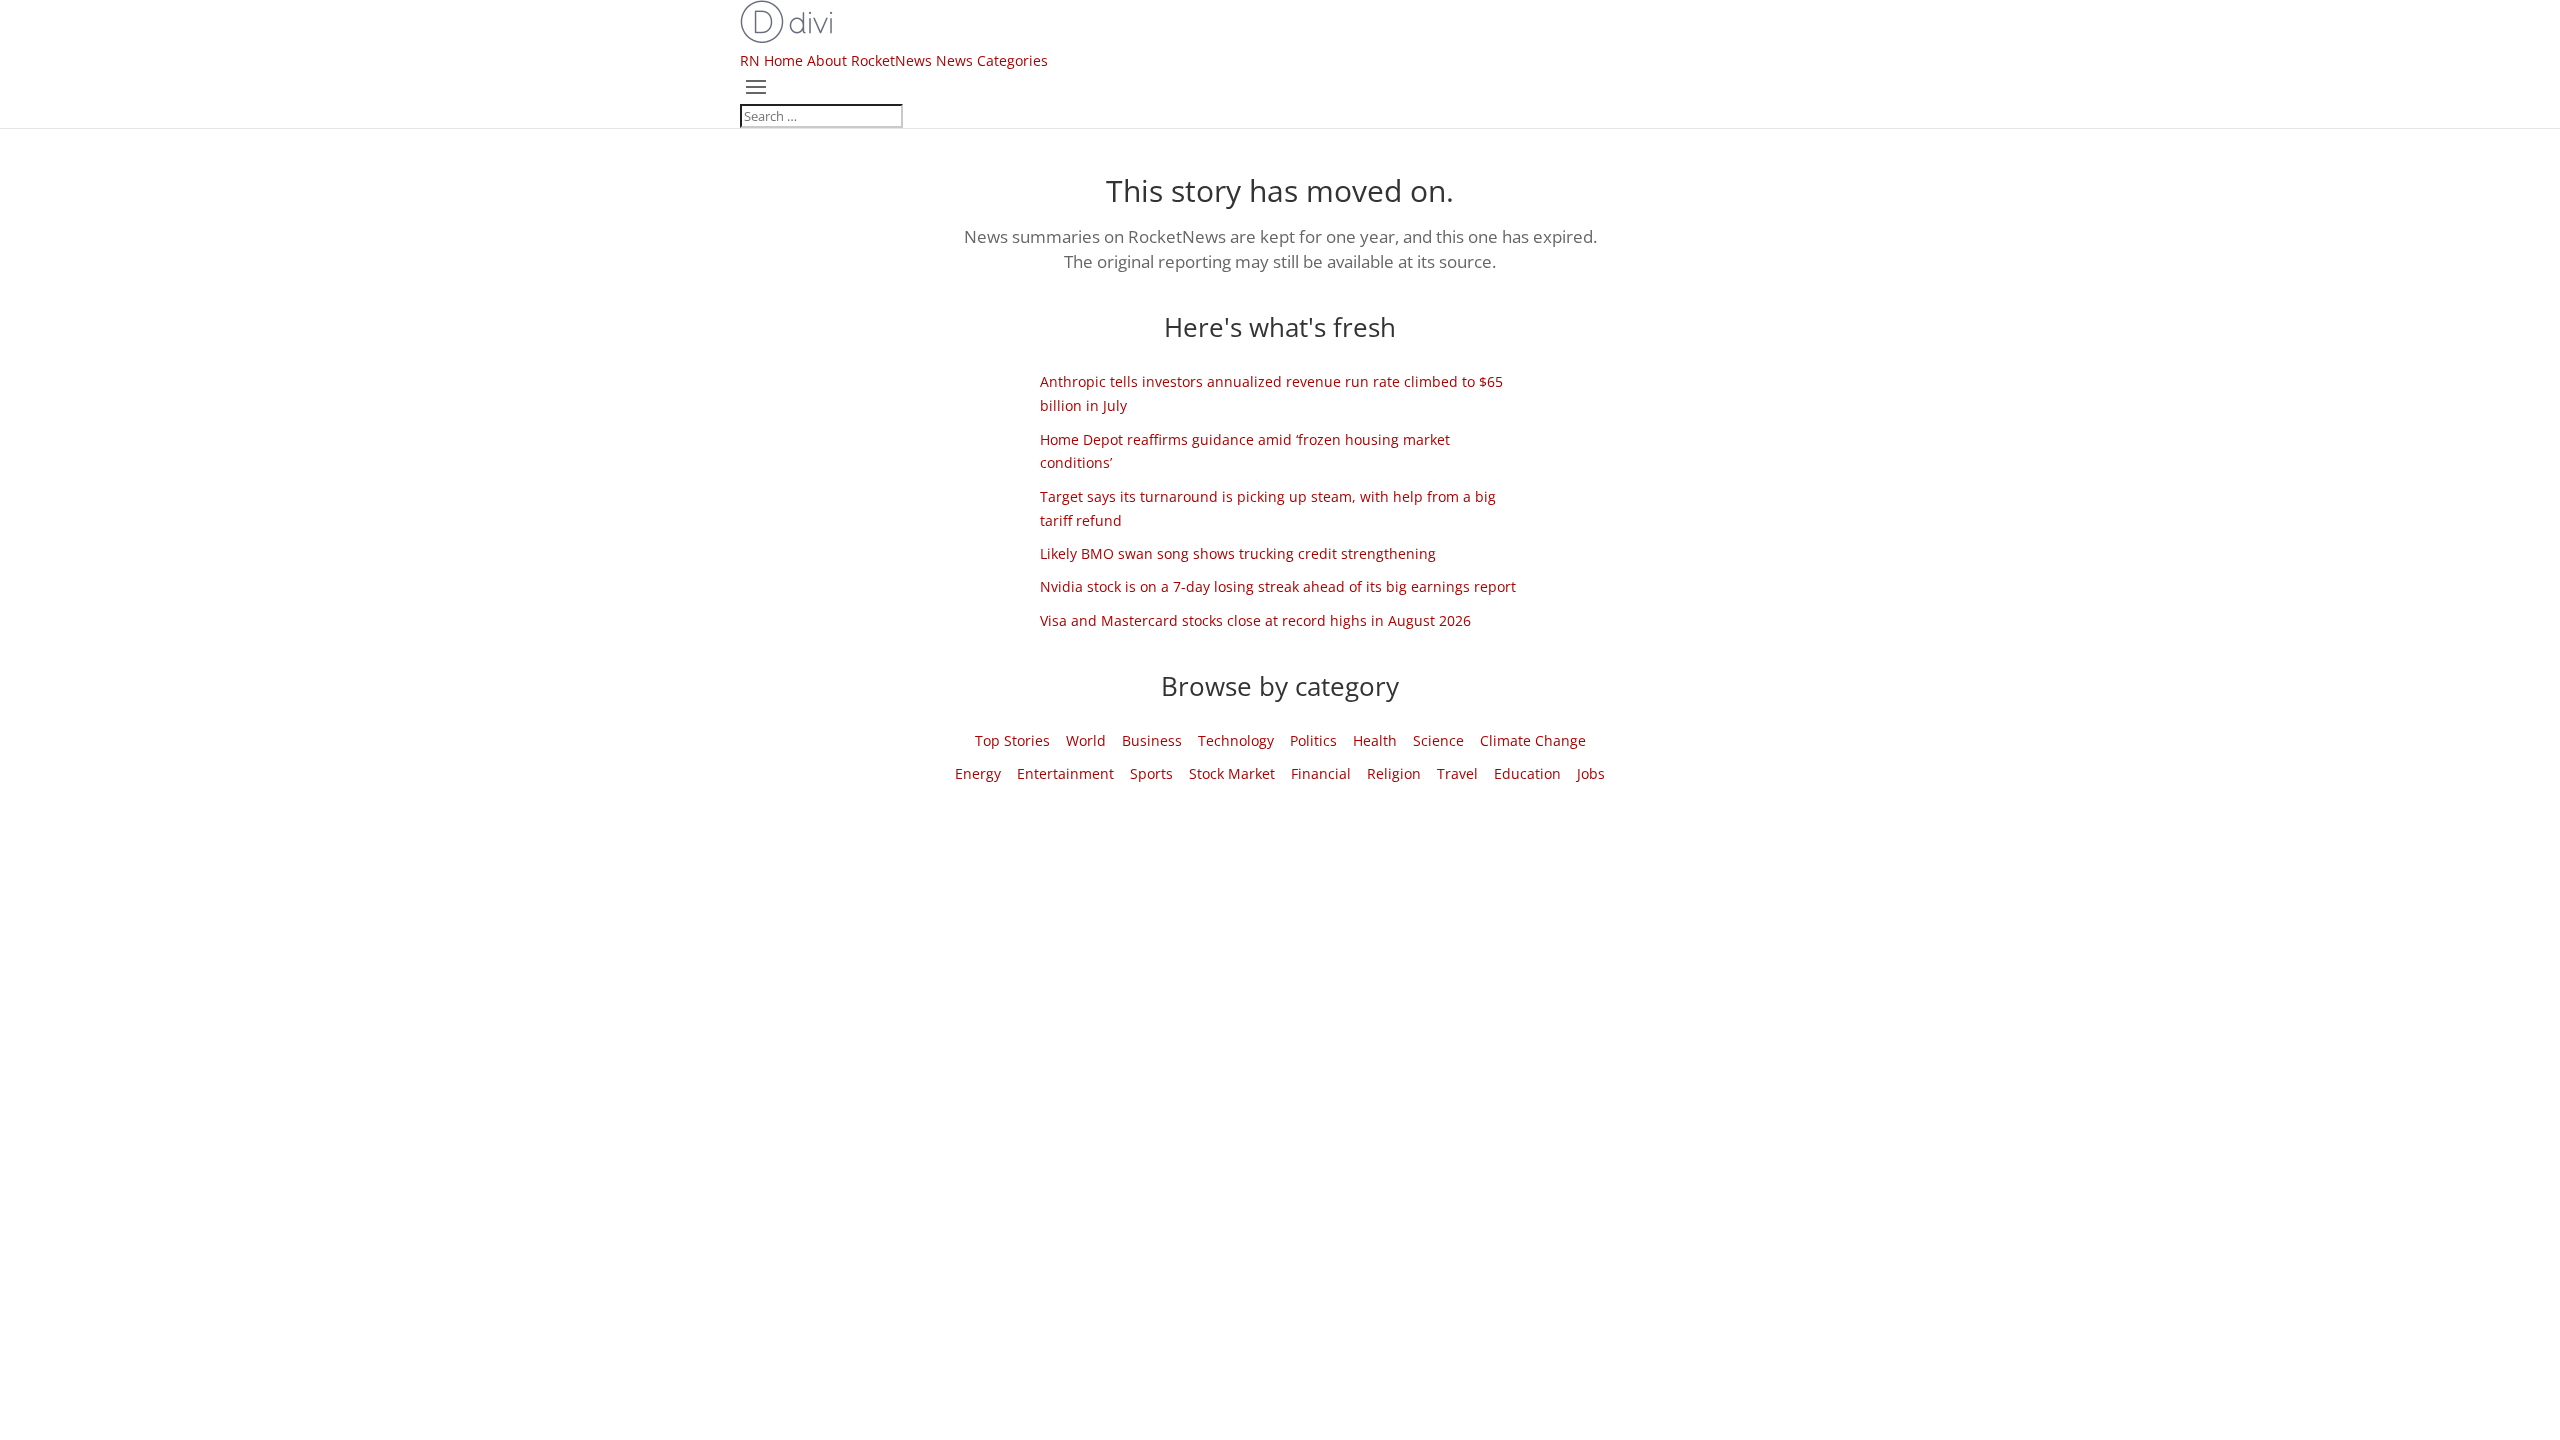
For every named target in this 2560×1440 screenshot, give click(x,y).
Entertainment (1065, 773)
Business (1152, 740)
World (1086, 740)
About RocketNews (869, 60)
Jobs (1591, 773)
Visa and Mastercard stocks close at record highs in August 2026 (1255, 620)
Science (1438, 740)
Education (1527, 773)
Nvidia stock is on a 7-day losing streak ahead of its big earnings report (1278, 586)
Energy (978, 773)
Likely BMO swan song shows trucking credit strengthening (1238, 553)
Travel (1457, 773)
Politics (1313, 740)
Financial (1321, 773)
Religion (1394, 773)
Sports (1151, 773)
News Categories (992, 60)
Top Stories (1012, 740)
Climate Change (1533, 740)
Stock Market (1232, 773)
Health (1375, 740)
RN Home (771, 60)
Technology (1236, 740)
